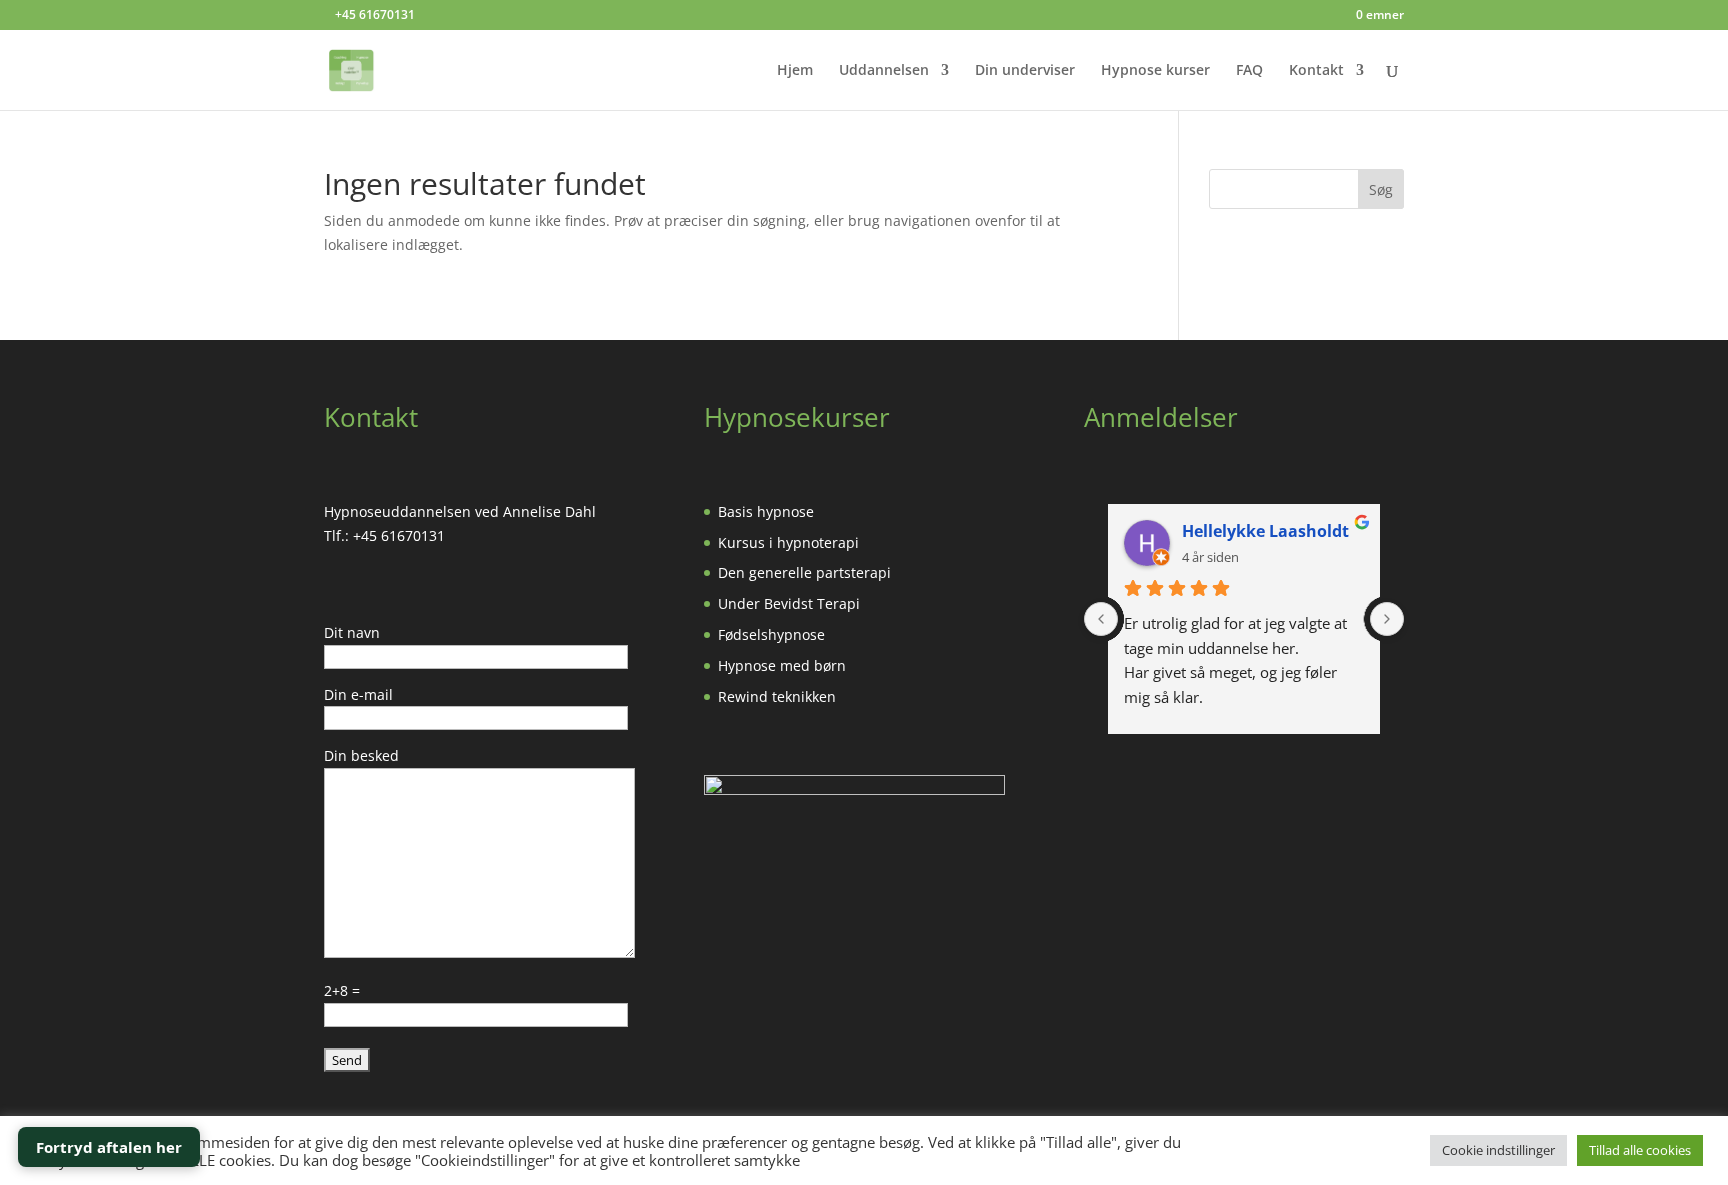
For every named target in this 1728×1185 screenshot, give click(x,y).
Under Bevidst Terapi (789, 603)
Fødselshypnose (771, 634)
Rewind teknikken (777, 696)
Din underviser (1025, 71)
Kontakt (1316, 71)
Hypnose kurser (1155, 71)
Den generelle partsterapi (804, 572)
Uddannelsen (884, 71)
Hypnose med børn (782, 665)
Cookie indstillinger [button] (1498, 1150)
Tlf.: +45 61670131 (384, 535)
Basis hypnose (766, 511)
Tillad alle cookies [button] (1640, 1150)
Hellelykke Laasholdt (1265, 531)
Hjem (795, 71)
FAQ (1249, 71)
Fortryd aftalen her (109, 1147)
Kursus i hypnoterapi (788, 542)
